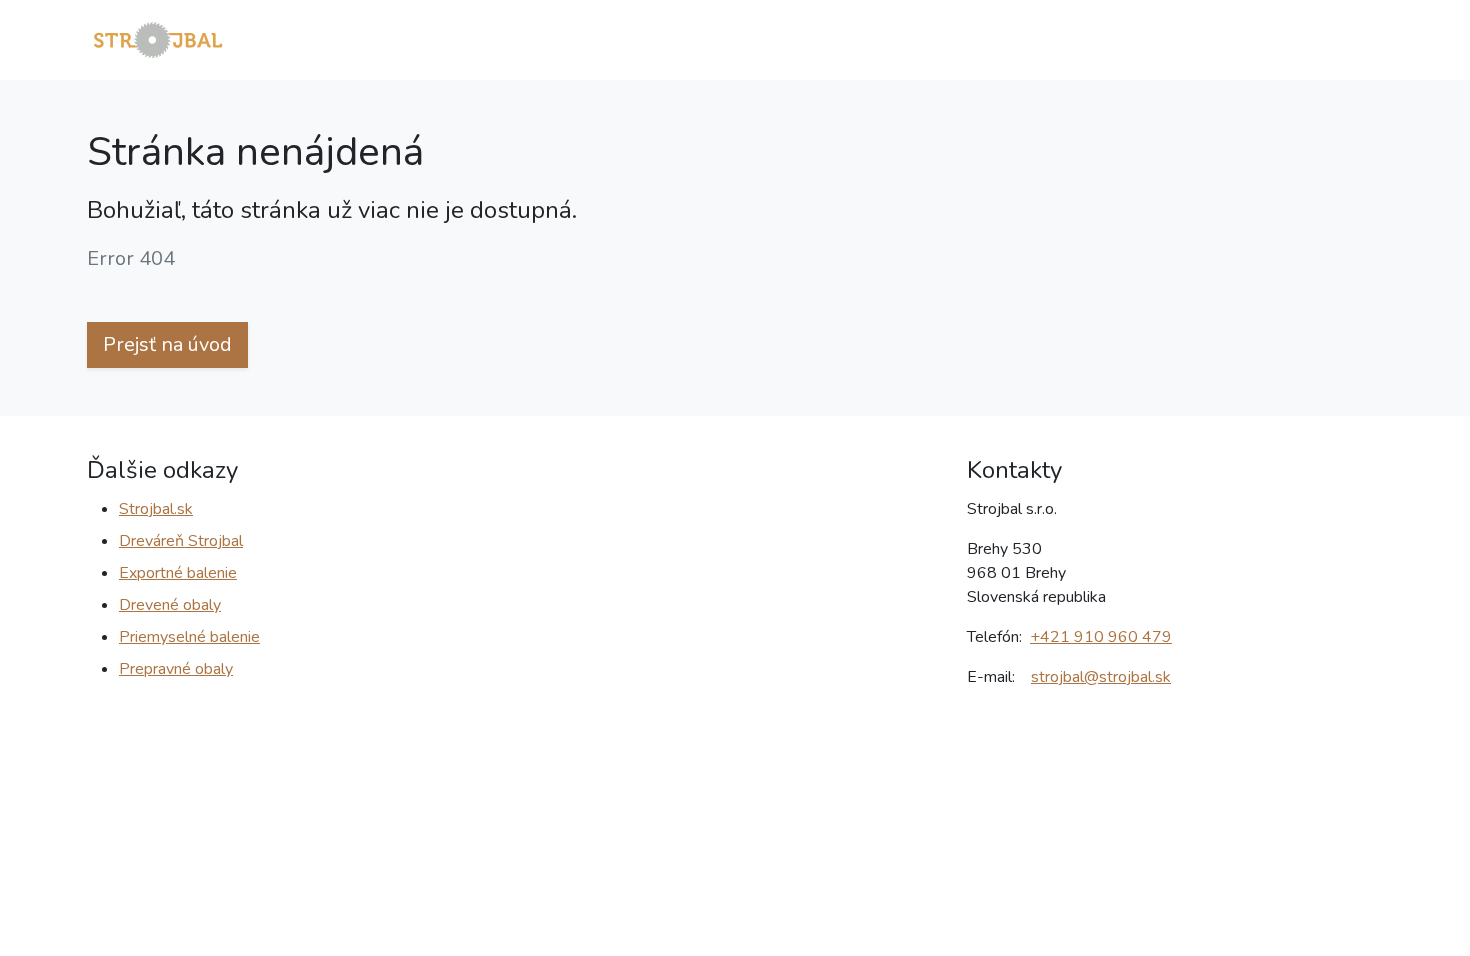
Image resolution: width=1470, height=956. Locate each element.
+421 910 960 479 (1101, 637)
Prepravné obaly (176, 669)
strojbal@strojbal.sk (1101, 677)
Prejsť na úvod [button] (167, 344)
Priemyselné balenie (189, 637)
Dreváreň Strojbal (181, 541)
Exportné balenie (178, 573)
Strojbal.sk (156, 509)
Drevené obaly (170, 605)
